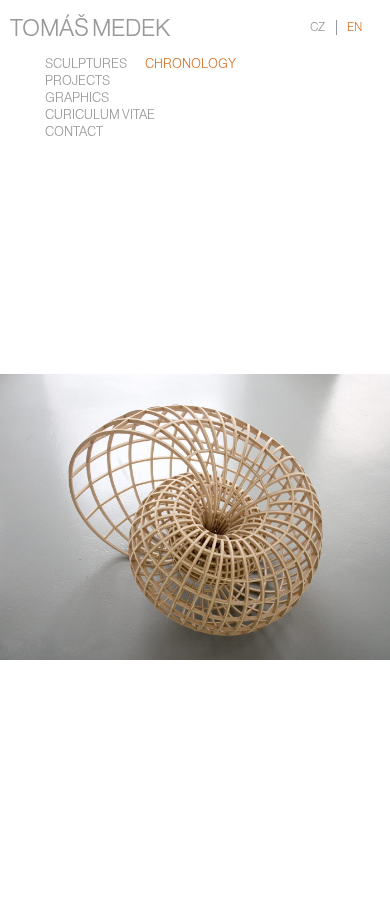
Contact (74, 132)
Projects (77, 81)
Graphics (77, 98)
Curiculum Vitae (100, 115)
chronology (190, 64)
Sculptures (86, 64)
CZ (317, 27)
